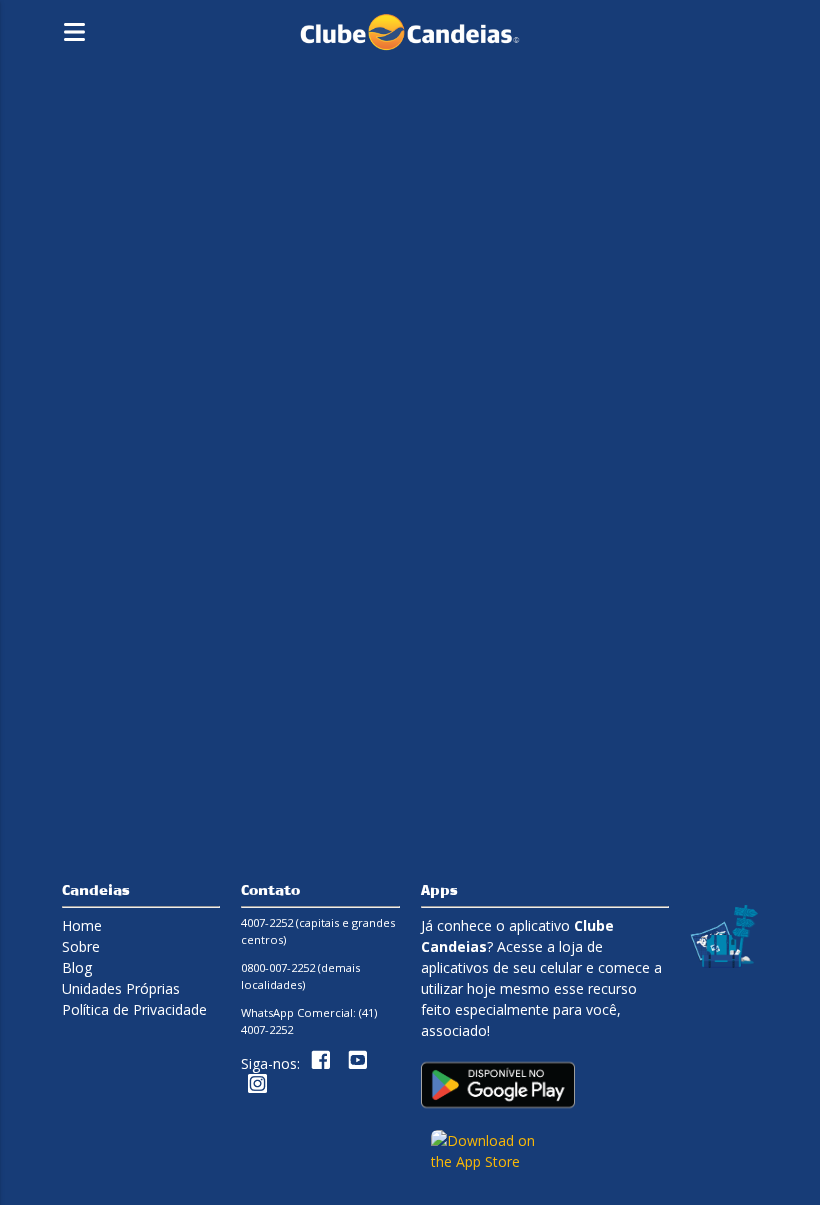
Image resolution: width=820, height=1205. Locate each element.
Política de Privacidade (134, 1009)
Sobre (81, 946)
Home (82, 925)
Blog (77, 967)
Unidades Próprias (121, 988)
